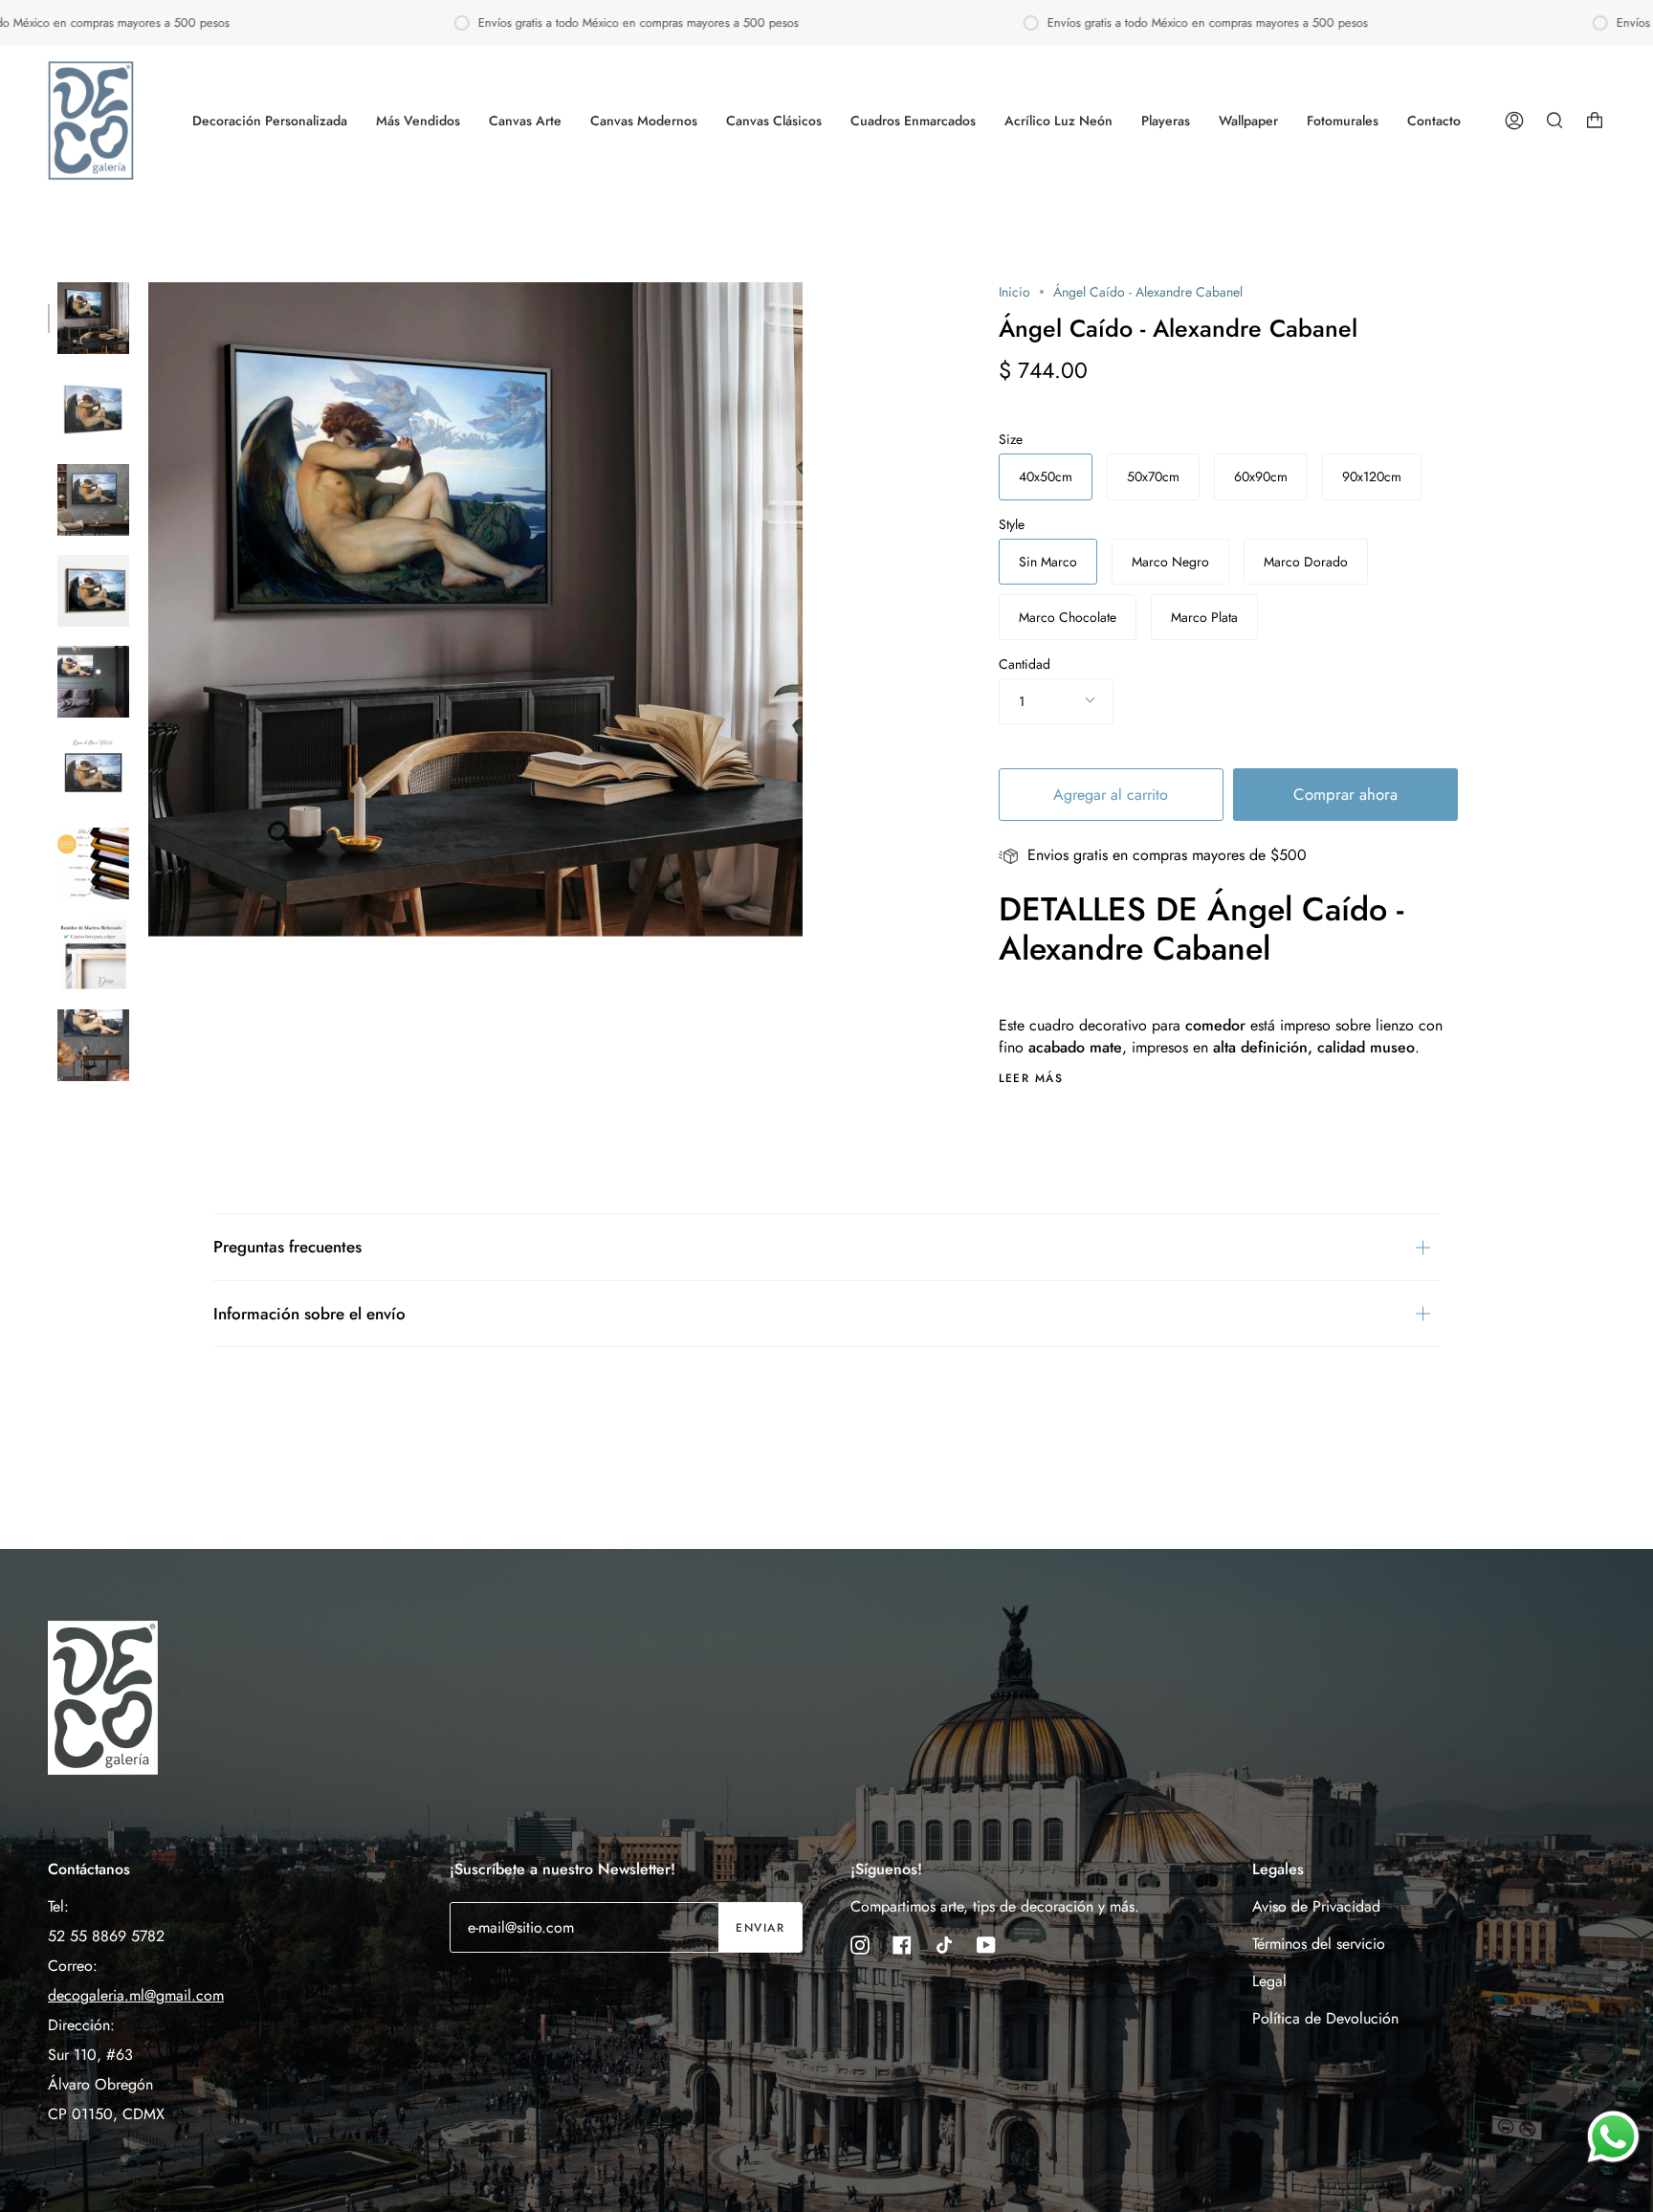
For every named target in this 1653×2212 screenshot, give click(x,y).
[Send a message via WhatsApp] (1613, 2137)
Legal (1269, 1981)
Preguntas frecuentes (287, 1247)
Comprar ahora (1345, 794)
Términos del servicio (1319, 1944)
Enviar (760, 1928)
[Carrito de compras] (1595, 121)
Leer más (1031, 1078)
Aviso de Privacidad (1316, 1906)
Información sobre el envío (309, 1314)
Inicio (1014, 292)
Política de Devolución (1325, 2018)
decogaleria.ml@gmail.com (136, 1995)
